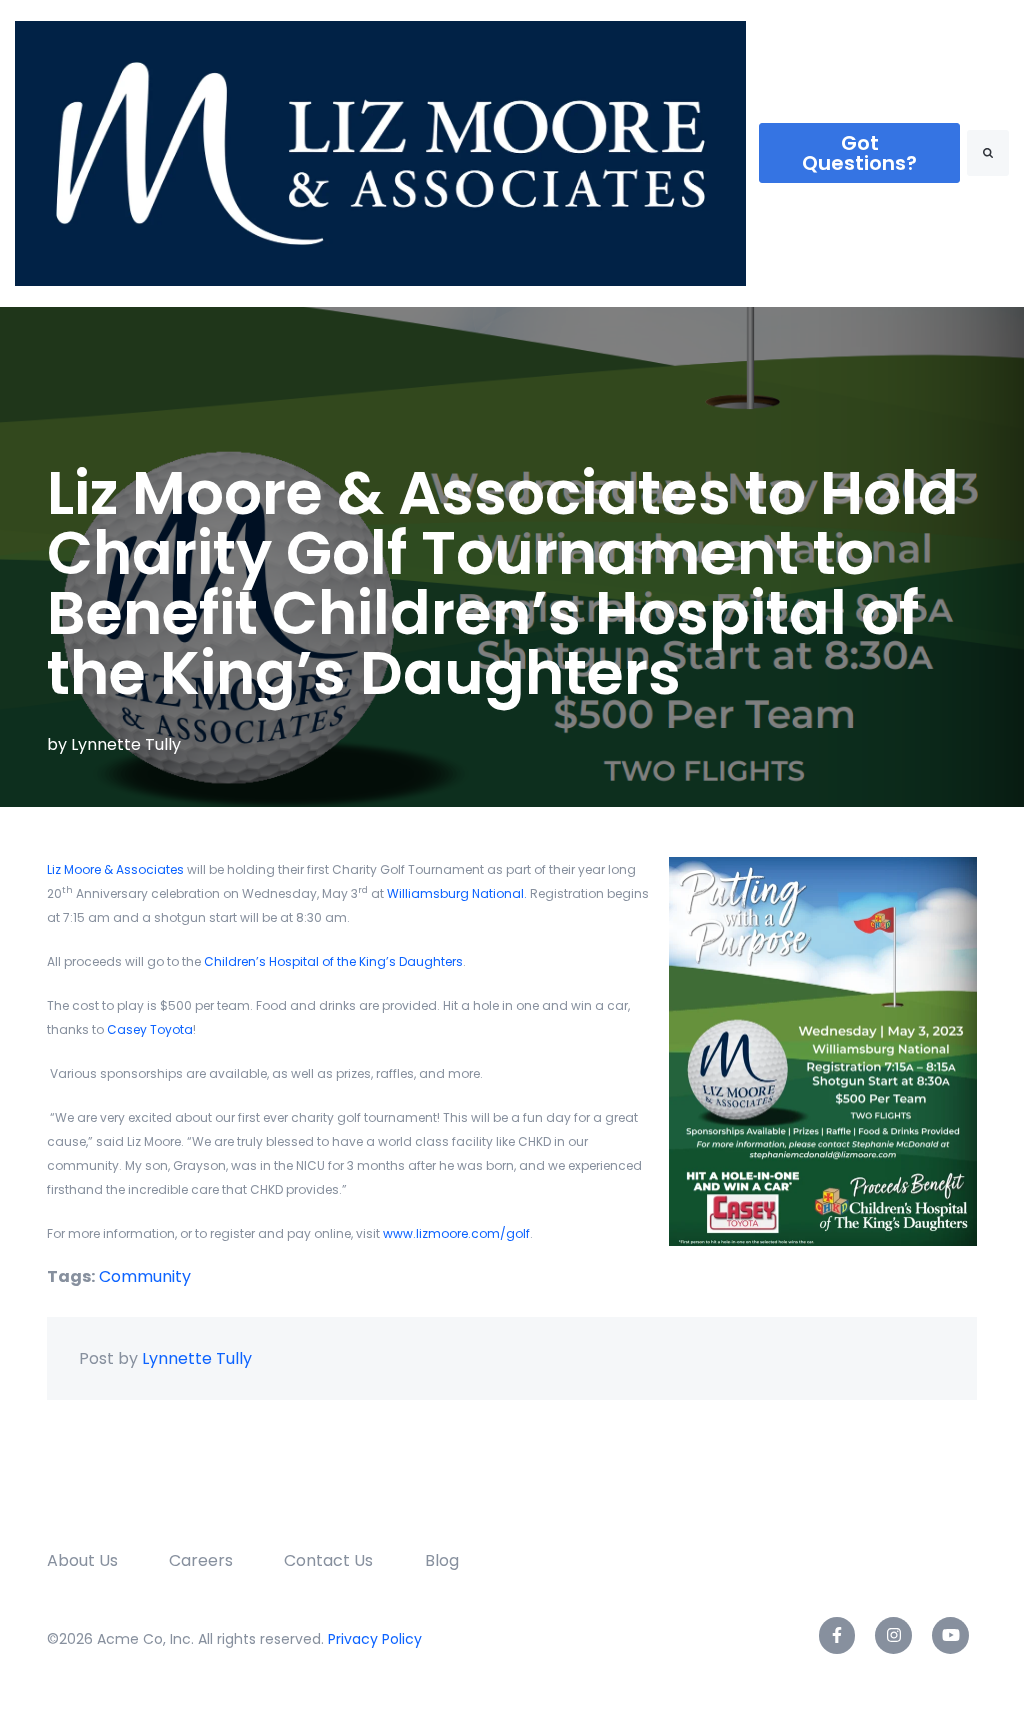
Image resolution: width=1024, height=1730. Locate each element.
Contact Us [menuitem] (328, 1560)
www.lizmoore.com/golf (456, 1233)
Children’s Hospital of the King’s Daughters (333, 961)
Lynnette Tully (126, 744)
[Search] (988, 153)
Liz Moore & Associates (115, 869)
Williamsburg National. (457, 893)
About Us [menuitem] (82, 1560)
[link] (380, 152)
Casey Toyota (150, 1029)
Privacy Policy (375, 1639)
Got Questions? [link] (859, 153)
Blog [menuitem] (442, 1560)
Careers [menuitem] (201, 1560)
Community (145, 1276)
